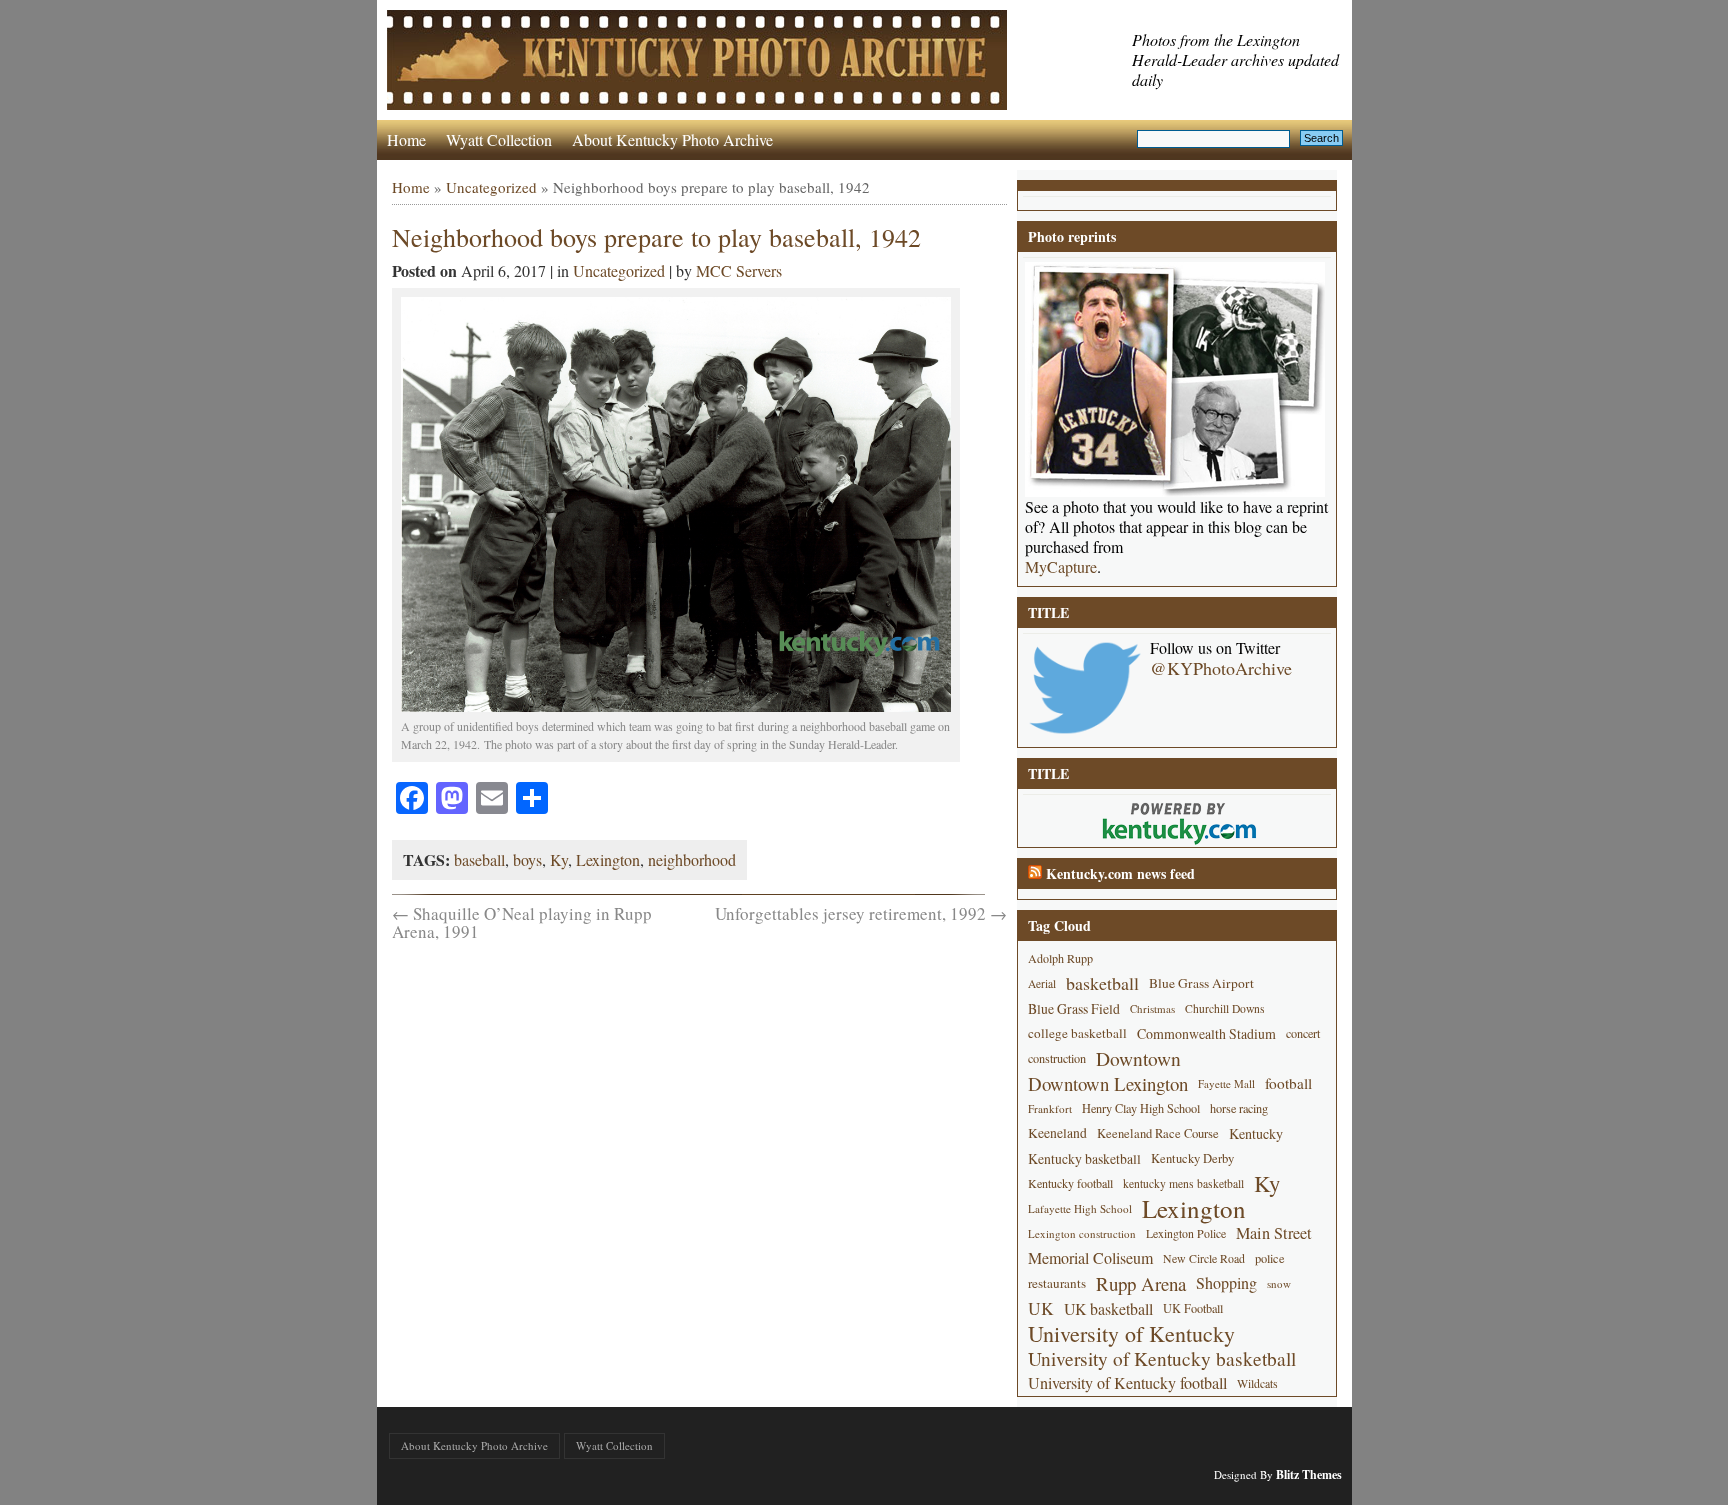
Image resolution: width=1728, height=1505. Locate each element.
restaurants (1057, 1283)
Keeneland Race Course (1158, 1133)
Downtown (1138, 1058)
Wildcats (1257, 1383)
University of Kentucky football (1127, 1383)
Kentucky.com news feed (1120, 873)
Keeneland (1057, 1133)
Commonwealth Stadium (1206, 1033)
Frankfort (1050, 1108)
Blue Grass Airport (1201, 983)
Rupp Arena (1141, 1283)
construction (1057, 1058)
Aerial (1042, 983)
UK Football (1193, 1308)
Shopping (1226, 1283)
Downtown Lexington (1108, 1083)
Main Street (1274, 1233)
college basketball (1077, 1033)
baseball (479, 859)
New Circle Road (1204, 1258)
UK (1041, 1308)
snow (1279, 1283)
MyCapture (1061, 567)
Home (406, 139)
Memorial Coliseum (1090, 1258)
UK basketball (1108, 1308)
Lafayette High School (1080, 1208)
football (1288, 1083)
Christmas (1152, 1008)
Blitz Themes (1309, 1474)
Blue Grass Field (1074, 1008)
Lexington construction (1082, 1233)
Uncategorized (491, 187)
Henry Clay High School (1141, 1108)
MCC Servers (739, 270)
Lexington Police (1186, 1233)
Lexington (608, 859)
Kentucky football (1070, 1183)
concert (1303, 1033)
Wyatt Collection (499, 139)
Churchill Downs (1225, 1008)
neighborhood (692, 859)
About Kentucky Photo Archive (672, 139)
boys (527, 859)
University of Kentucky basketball (1162, 1358)
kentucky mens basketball (1183, 1183)
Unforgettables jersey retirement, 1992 (861, 913)
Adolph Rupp (1060, 958)
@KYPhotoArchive (1221, 668)
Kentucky (1256, 1133)
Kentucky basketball (1084, 1158)
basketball (1102, 983)
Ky (559, 859)
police (1270, 1258)
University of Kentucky (1131, 1333)
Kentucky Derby (1192, 1158)
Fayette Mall (1226, 1083)
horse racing (1239, 1108)
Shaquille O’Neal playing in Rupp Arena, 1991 (522, 922)
